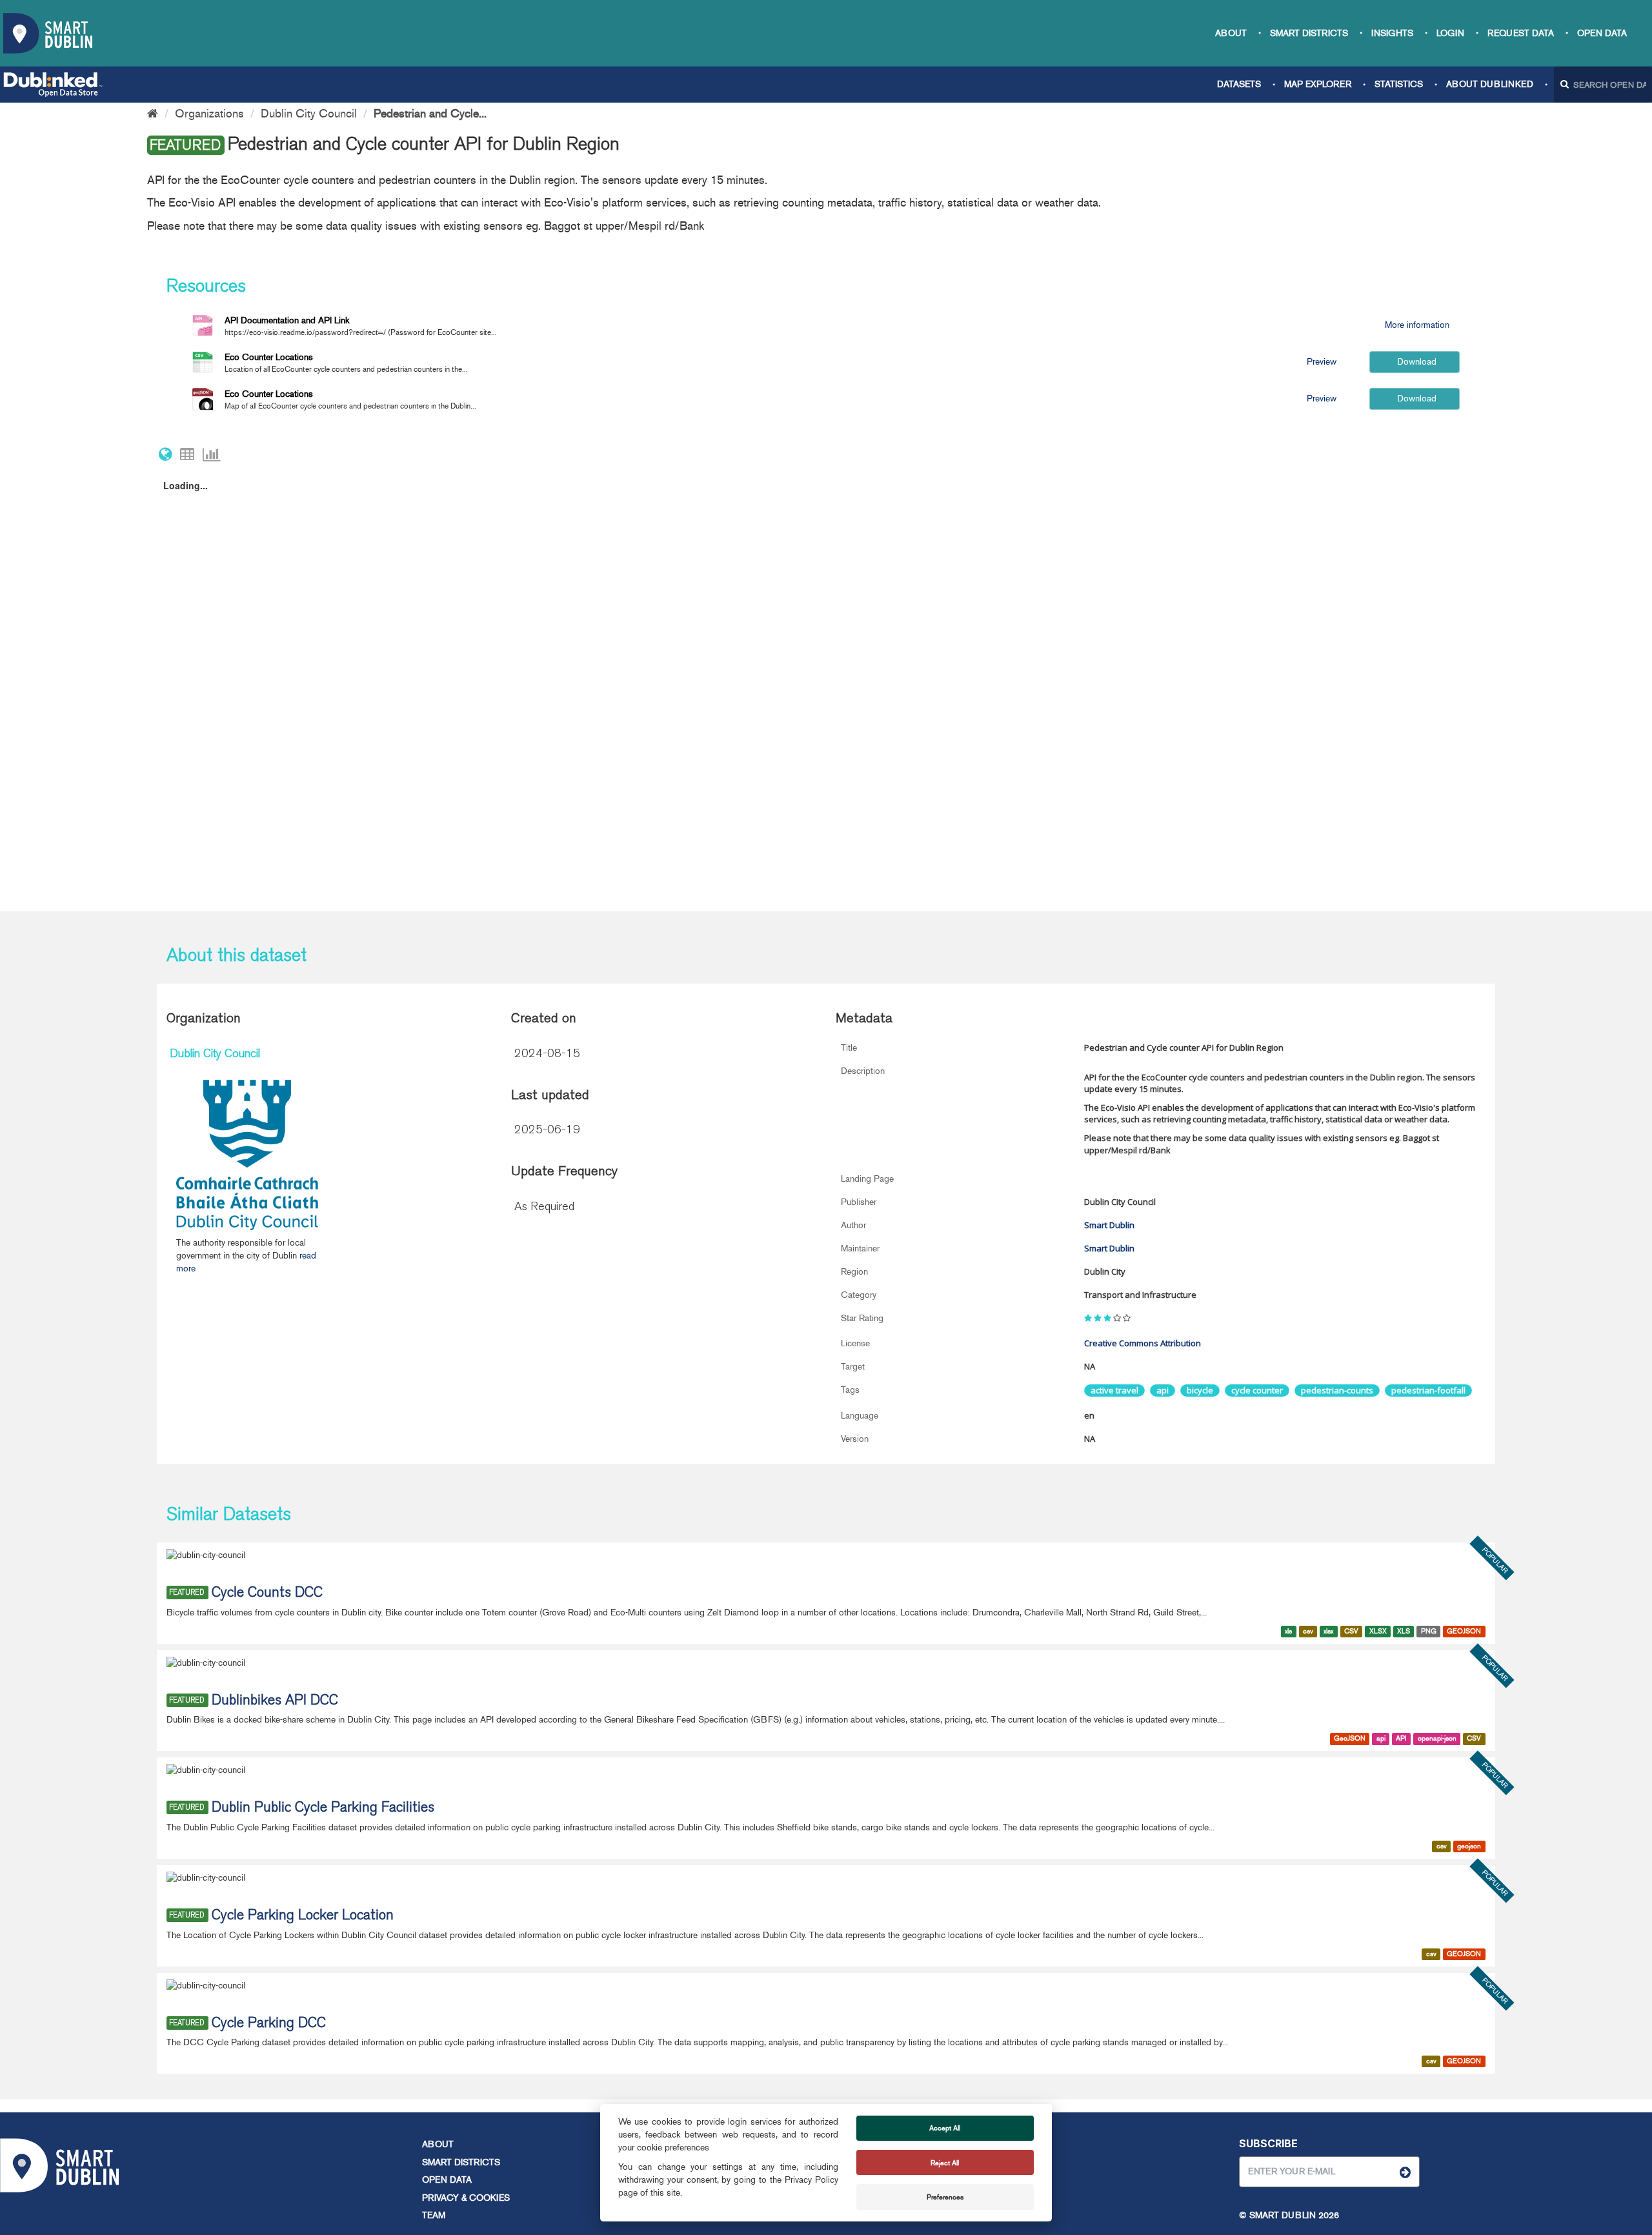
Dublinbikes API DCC (275, 1701)
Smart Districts (1309, 33)
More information (1416, 325)
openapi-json (1437, 1738)
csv (1308, 1631)
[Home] (153, 114)
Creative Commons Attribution (1143, 1343)
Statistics (1399, 84)
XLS (1404, 1631)
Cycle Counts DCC (267, 1593)
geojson (1469, 1846)
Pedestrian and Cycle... (430, 114)
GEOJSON (1464, 1631)
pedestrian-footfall (1428, 1390)
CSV (1351, 1631)
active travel (1114, 1390)
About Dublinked (1490, 84)
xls (1288, 1631)
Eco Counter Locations (269, 357)
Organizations (209, 114)
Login (1450, 33)
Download (1415, 362)
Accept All (945, 2128)
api (1163, 1390)
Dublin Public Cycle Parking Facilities (323, 1808)
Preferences (945, 2197)
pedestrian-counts (1337, 1390)
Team (434, 2215)
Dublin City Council (309, 114)
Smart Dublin (1109, 1225)
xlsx (1328, 1631)
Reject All (945, 2163)
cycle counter (1257, 1390)
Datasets (1239, 84)
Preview (1322, 362)
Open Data (1602, 33)
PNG (1429, 1631)
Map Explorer (1318, 84)
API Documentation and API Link (287, 320)
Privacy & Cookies (466, 2198)
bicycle (1200, 1390)
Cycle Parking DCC (269, 2024)
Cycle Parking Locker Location (303, 1916)
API (1401, 1738)
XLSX (1378, 1631)
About (1231, 33)
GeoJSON (1350, 1738)
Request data (1521, 33)
